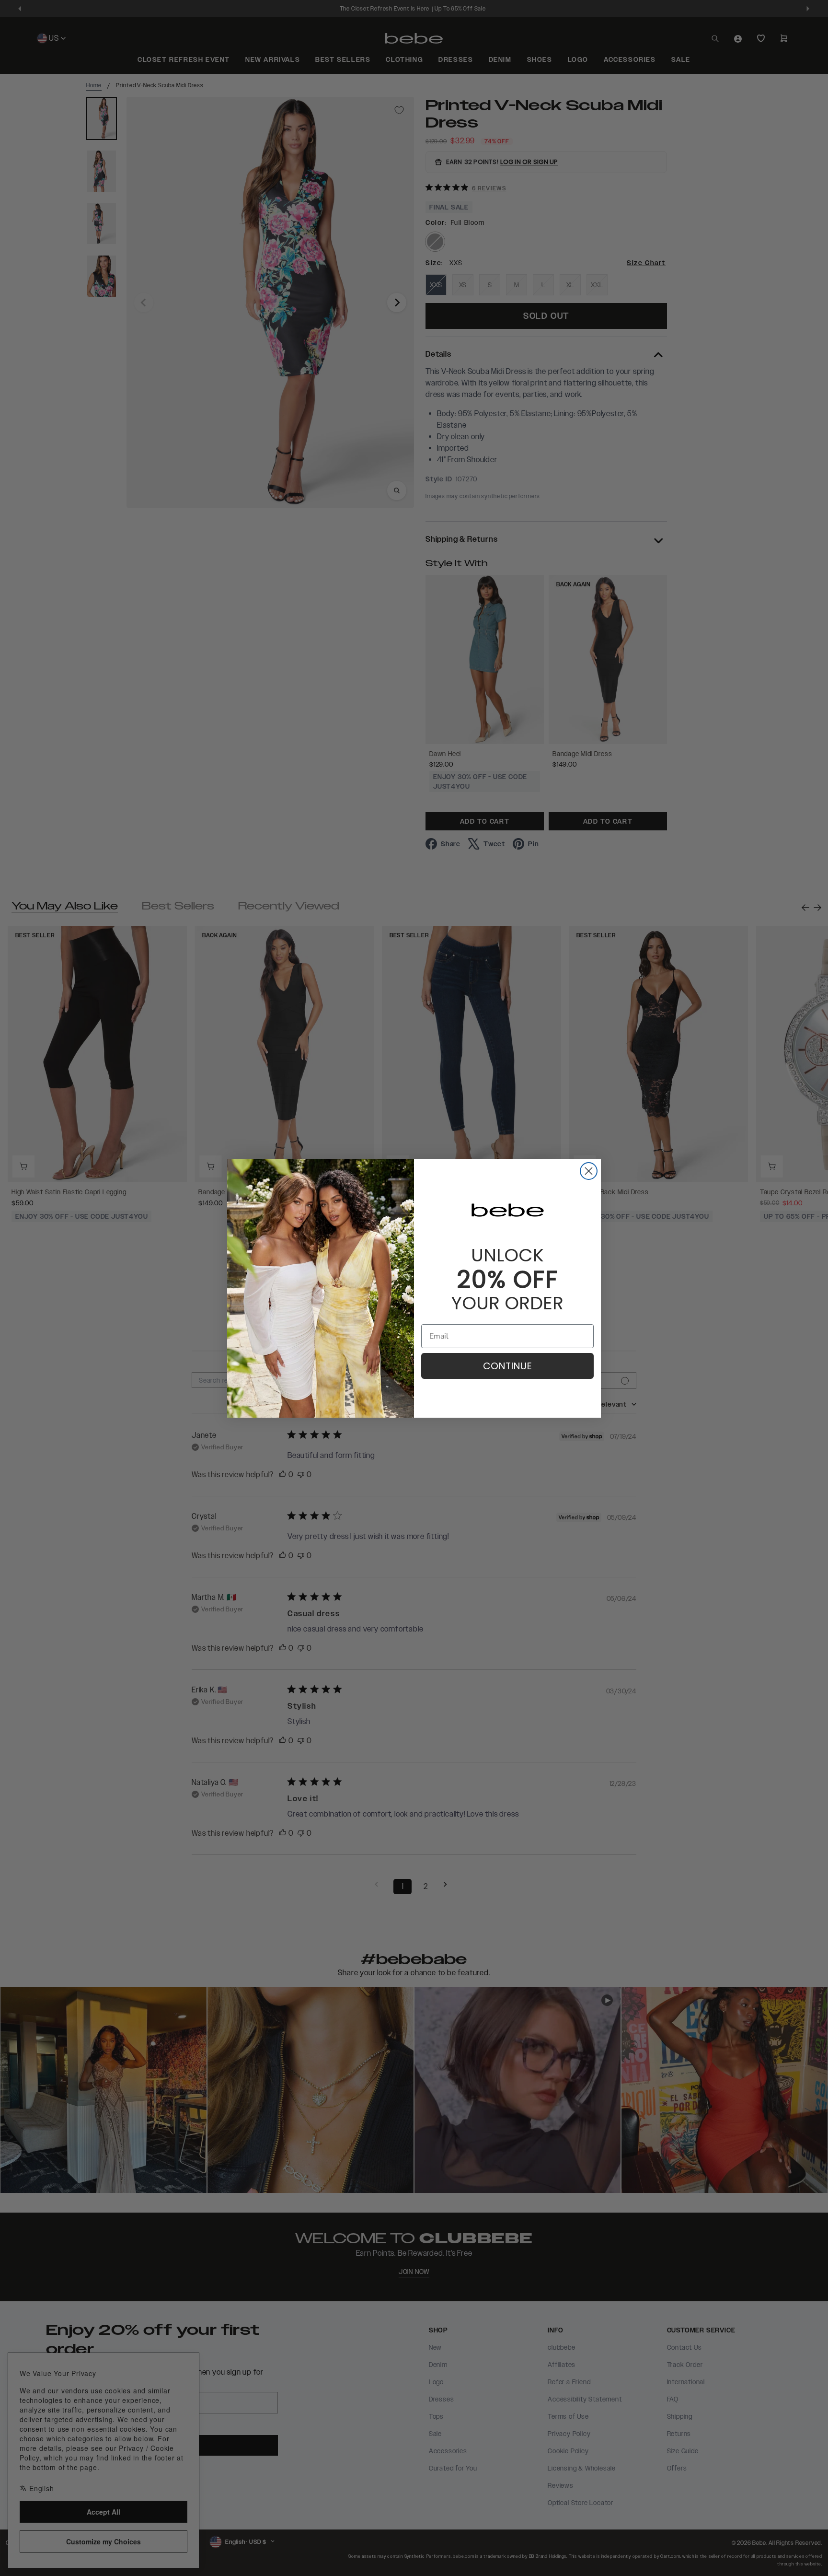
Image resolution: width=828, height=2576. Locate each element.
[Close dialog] (589, 1171)
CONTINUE (507, 1366)
